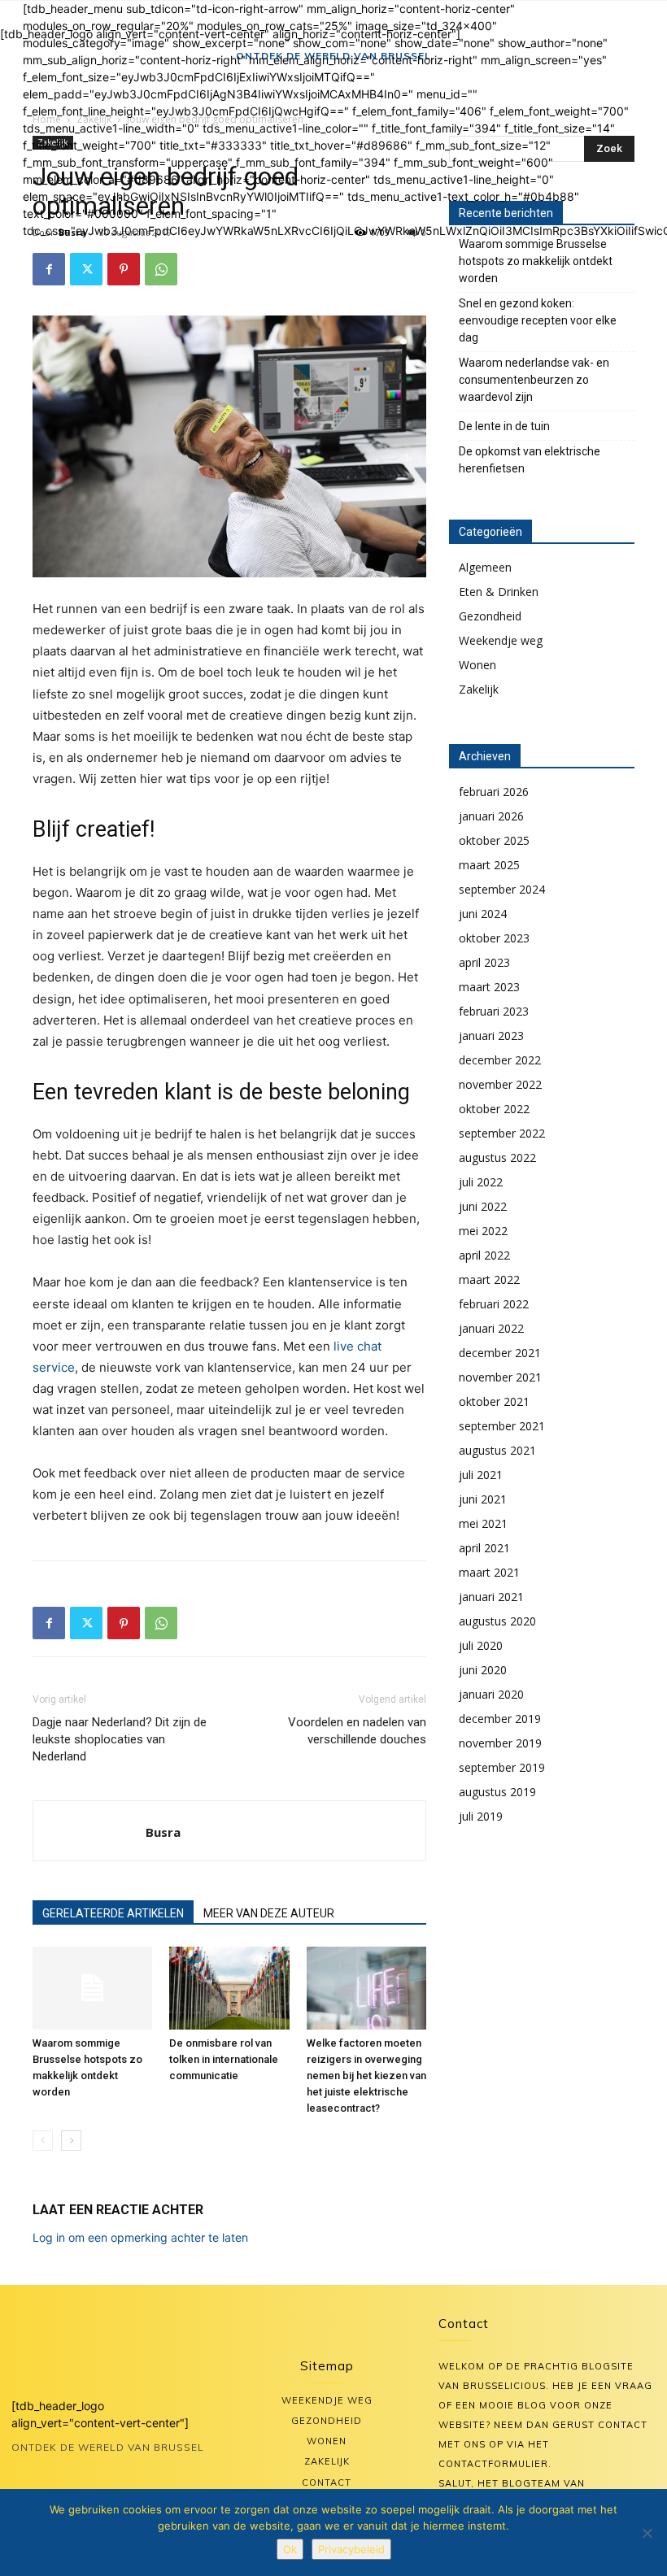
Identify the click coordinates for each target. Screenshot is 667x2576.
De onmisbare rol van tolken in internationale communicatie (224, 2059)
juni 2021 (483, 1499)
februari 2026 (494, 792)
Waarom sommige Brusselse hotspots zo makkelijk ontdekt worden (536, 261)
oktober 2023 (494, 938)
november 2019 (500, 1743)
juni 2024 (483, 914)
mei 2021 (483, 1523)
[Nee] (647, 2533)
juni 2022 (483, 1206)
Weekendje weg (501, 640)
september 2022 (502, 1133)
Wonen (477, 665)
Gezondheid (490, 616)
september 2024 (502, 889)
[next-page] (71, 2141)
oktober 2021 (494, 1401)
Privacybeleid (351, 2549)
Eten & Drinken (499, 592)
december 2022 (500, 1060)
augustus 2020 (497, 1621)
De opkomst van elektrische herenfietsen (530, 460)
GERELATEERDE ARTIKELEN (113, 1913)
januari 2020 (491, 1694)
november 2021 (500, 1377)
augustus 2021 (497, 1450)
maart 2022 (489, 1279)
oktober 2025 (494, 840)
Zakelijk (479, 689)
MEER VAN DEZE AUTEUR (269, 1913)
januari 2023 (491, 1036)
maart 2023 (489, 987)
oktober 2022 (494, 1109)
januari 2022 (491, 1328)
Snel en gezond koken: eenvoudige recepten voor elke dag (538, 320)
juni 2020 (483, 1670)
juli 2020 (481, 1645)
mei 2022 (483, 1231)
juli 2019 (481, 1816)
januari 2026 (491, 816)
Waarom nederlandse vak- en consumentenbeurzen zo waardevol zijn (534, 380)
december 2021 (500, 1353)
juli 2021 (481, 1475)
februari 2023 (494, 1011)
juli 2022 (481, 1182)
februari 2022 (494, 1304)
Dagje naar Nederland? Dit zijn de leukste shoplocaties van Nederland (120, 1739)
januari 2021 (491, 1597)
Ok (290, 2549)
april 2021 (484, 1548)
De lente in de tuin (504, 426)
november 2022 (500, 1084)
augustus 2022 (497, 1157)
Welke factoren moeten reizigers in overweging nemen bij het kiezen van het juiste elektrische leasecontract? (366, 2076)
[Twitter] (86, 269)
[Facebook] (49, 269)
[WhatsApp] (161, 269)
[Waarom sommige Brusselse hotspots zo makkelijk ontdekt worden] (92, 1988)
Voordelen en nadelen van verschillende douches (357, 1731)
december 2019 (500, 1719)
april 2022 (484, 1255)
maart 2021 (489, 1572)
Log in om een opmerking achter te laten (140, 2237)
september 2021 (502, 1426)
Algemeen (485, 567)
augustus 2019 (497, 1792)
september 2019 (502, 1767)
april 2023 (484, 962)
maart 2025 (489, 865)
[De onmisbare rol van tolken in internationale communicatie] (229, 1988)
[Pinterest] (124, 269)
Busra (163, 1832)
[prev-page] (43, 2141)
